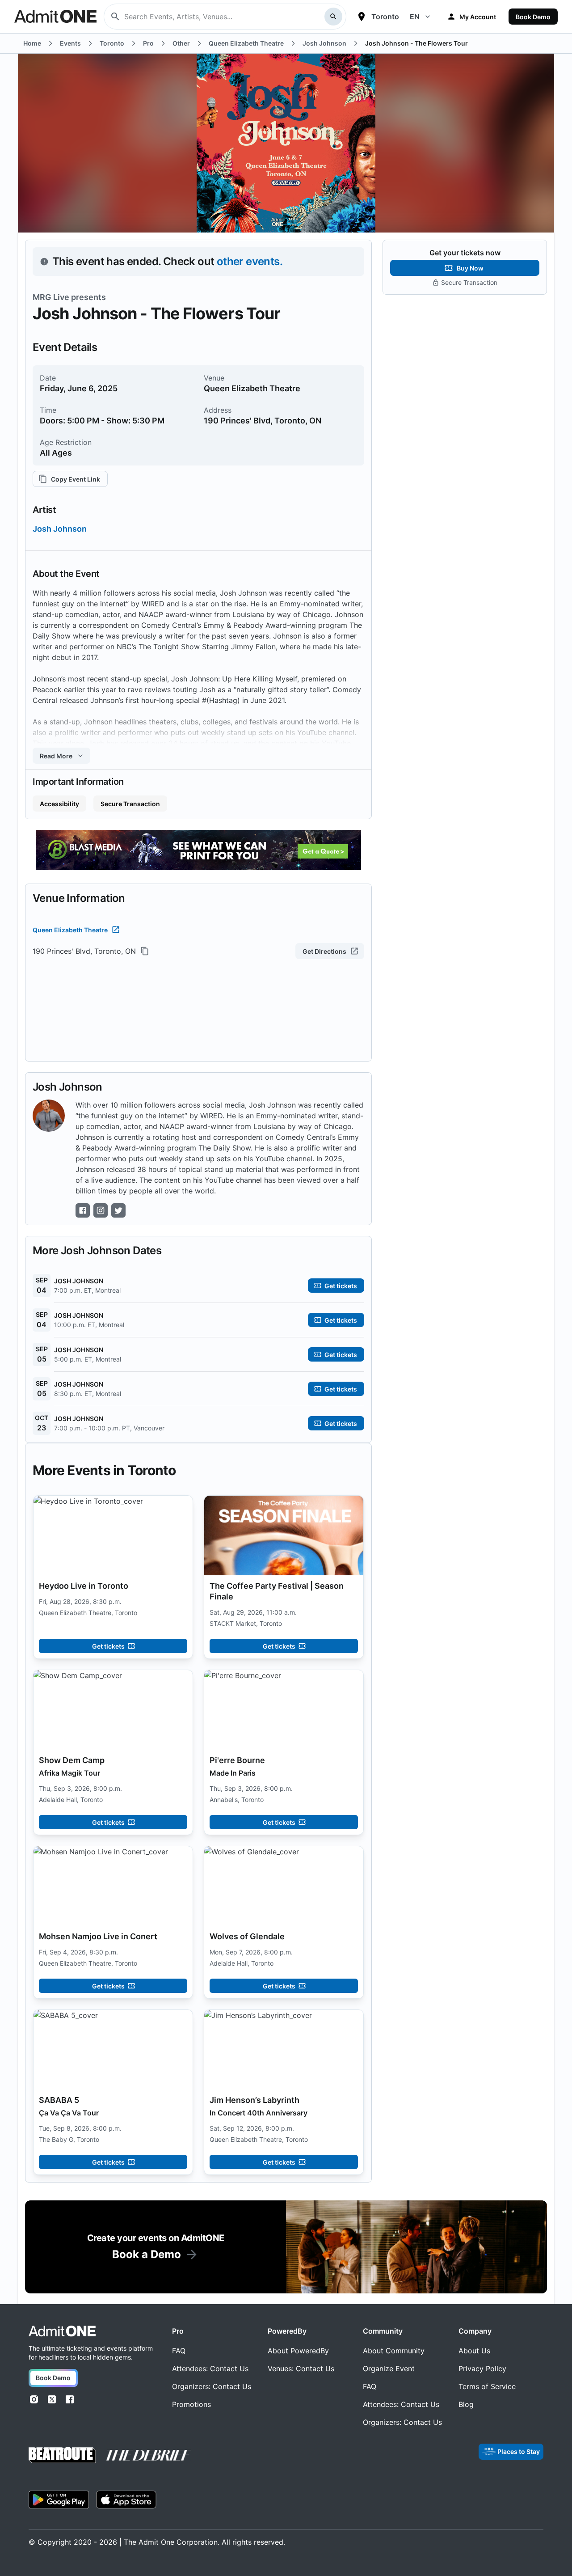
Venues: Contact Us (301, 2369)
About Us (474, 2351)
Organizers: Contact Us (212, 2386)
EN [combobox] (415, 17)
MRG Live (51, 297)
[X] (52, 2399)
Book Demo (533, 17)
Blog (466, 2404)
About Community (394, 2351)
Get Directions (324, 951)
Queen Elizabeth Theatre (70, 930)
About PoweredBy (298, 2351)
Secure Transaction (130, 804)
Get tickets (108, 1646)
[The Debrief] (149, 2455)
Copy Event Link (76, 479)
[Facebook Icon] (83, 1210)
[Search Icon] (333, 17)
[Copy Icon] (145, 951)
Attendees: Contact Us (210, 2369)
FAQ (179, 2351)
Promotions (191, 2404)
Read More (56, 756)
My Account (478, 17)
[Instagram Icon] (101, 1210)
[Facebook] (70, 2399)
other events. (250, 261)
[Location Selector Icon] (362, 17)
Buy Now (470, 268)
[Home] (62, 2331)
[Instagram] (34, 2399)
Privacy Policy (482, 2369)
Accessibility (59, 804)
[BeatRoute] (62, 2455)
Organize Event (389, 2369)
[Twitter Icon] (118, 1210)
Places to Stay (519, 2451)
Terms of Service (487, 2386)
